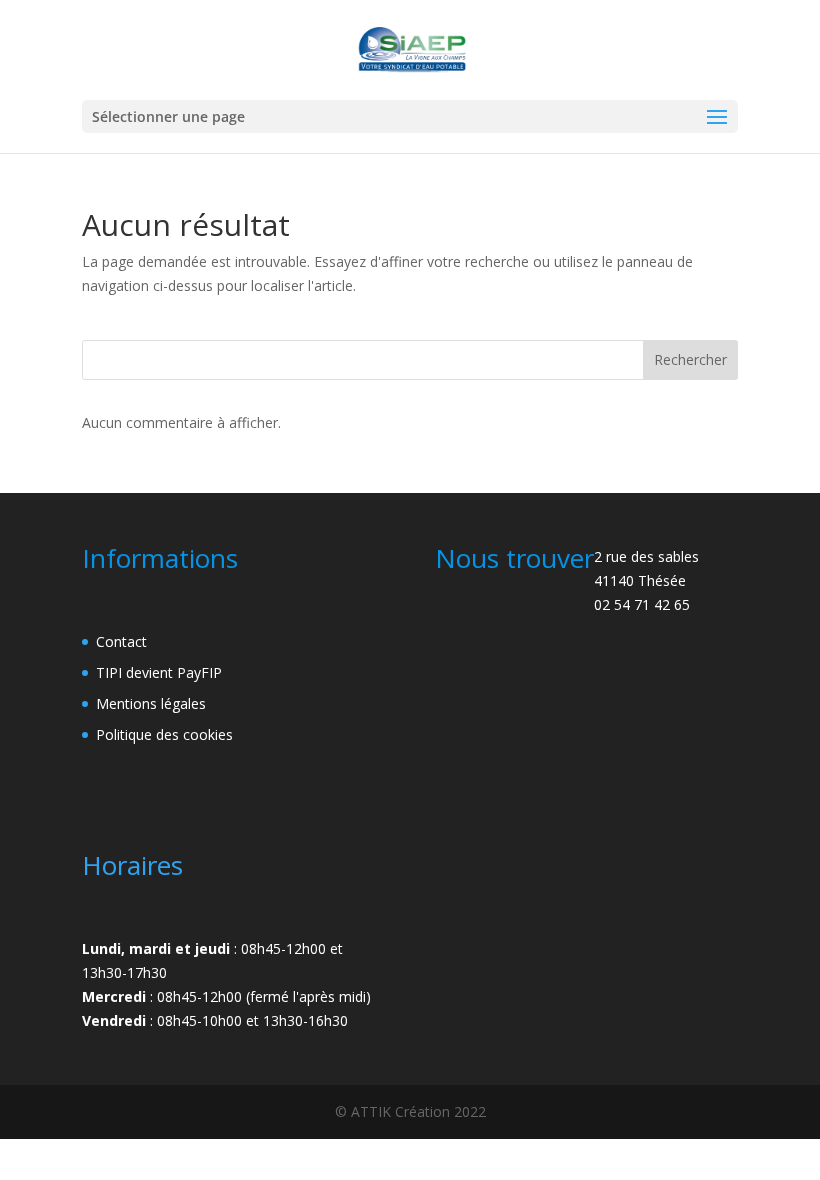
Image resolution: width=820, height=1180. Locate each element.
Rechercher (690, 359)
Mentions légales (151, 703)
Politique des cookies (164, 734)
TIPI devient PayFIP (159, 672)
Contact (121, 641)
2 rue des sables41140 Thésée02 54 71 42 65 (646, 580)
